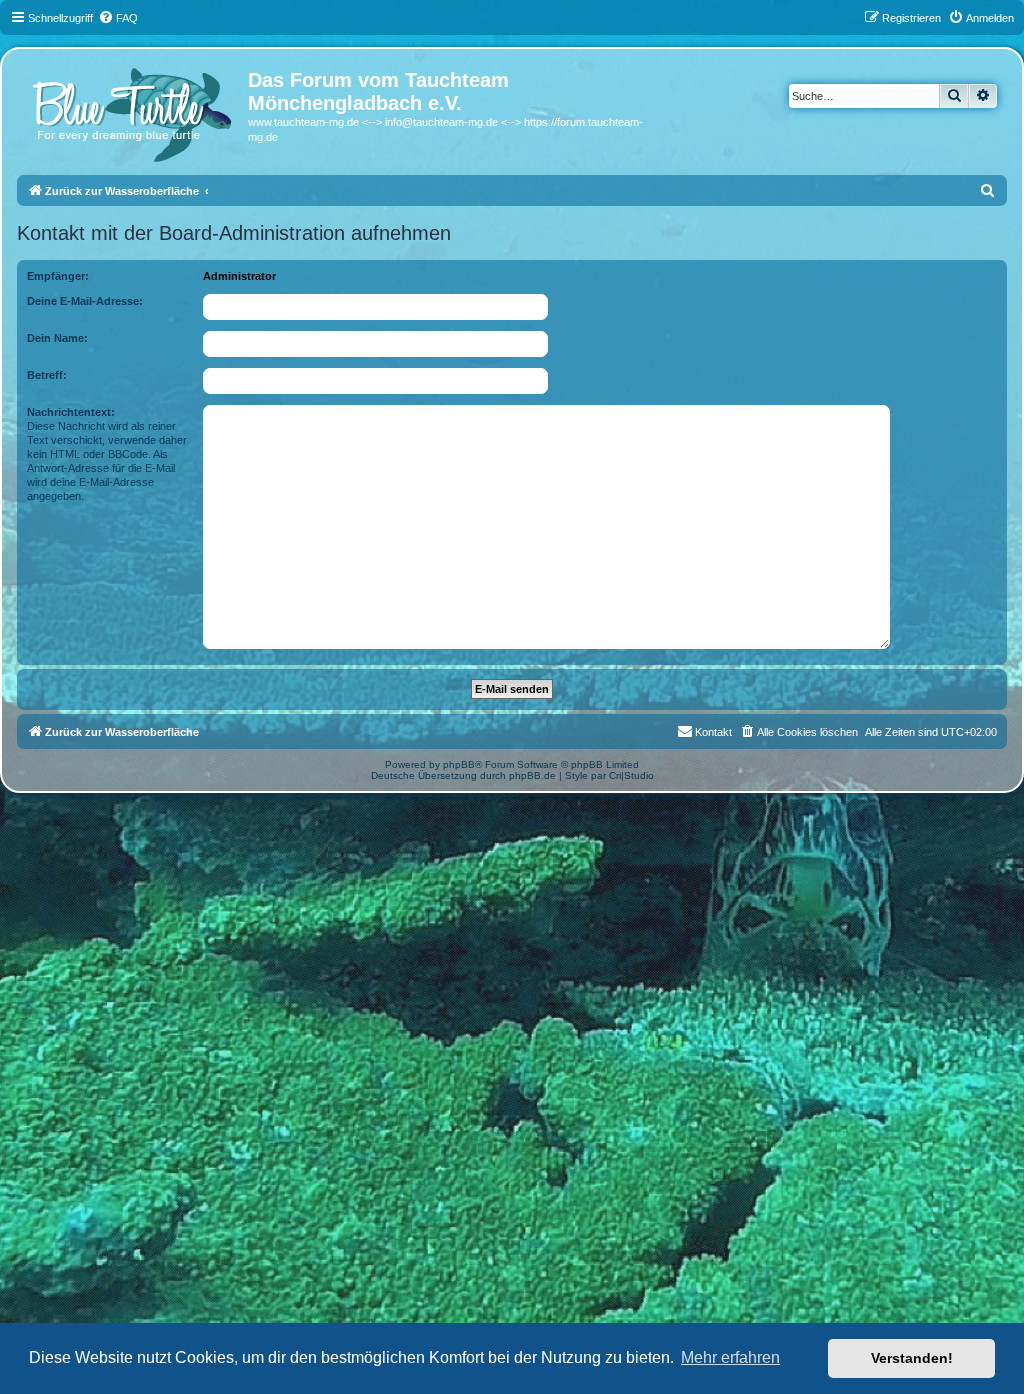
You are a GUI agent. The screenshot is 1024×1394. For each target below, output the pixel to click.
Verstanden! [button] (912, 1358)
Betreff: (47, 375)
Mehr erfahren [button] (730, 1357)
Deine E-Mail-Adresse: (85, 301)
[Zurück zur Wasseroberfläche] (135, 110)
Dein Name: (57, 338)
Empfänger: (58, 276)
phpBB (459, 764)
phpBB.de (532, 775)
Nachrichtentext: (71, 412)
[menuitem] (118, 18)
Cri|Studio (631, 775)
